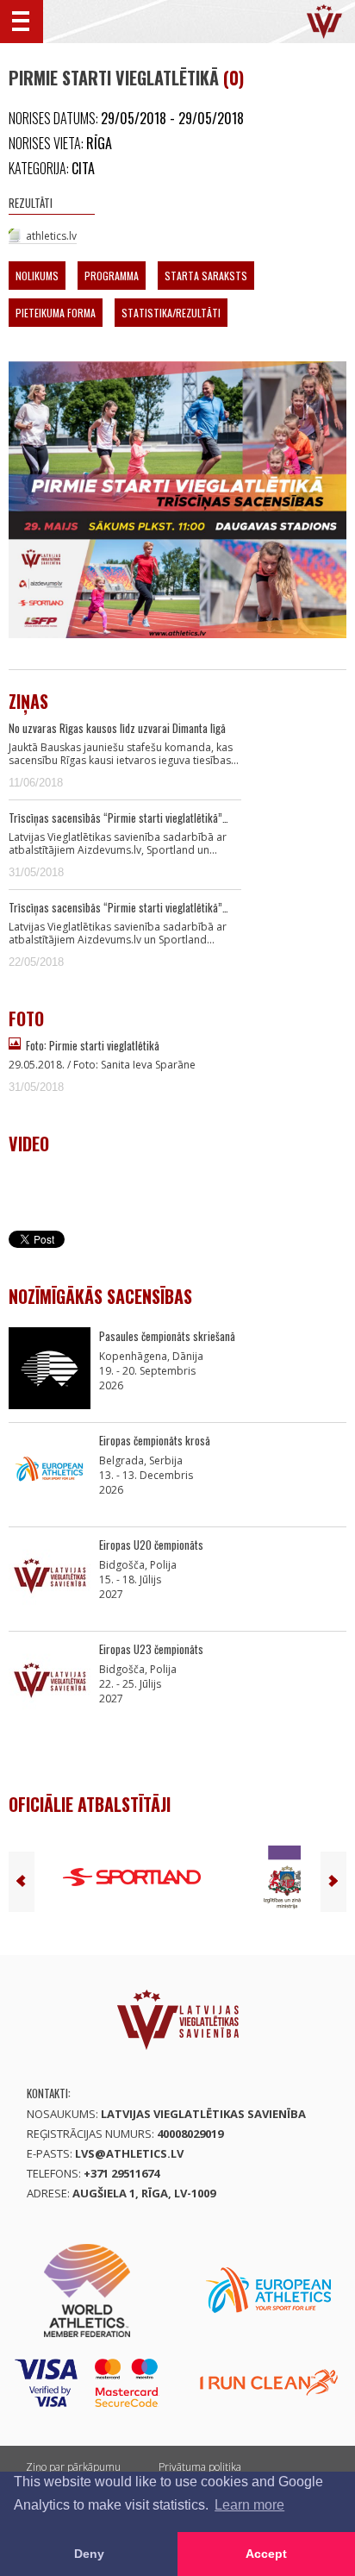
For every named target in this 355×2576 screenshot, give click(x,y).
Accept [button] (266, 2554)
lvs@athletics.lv (129, 2153)
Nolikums (37, 276)
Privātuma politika (200, 2467)
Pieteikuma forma (56, 313)
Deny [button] (89, 2554)
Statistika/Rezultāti (171, 313)
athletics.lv (51, 236)
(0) (234, 78)
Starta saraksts (206, 276)
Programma (112, 276)
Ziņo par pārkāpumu (73, 2467)
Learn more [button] (249, 2505)
